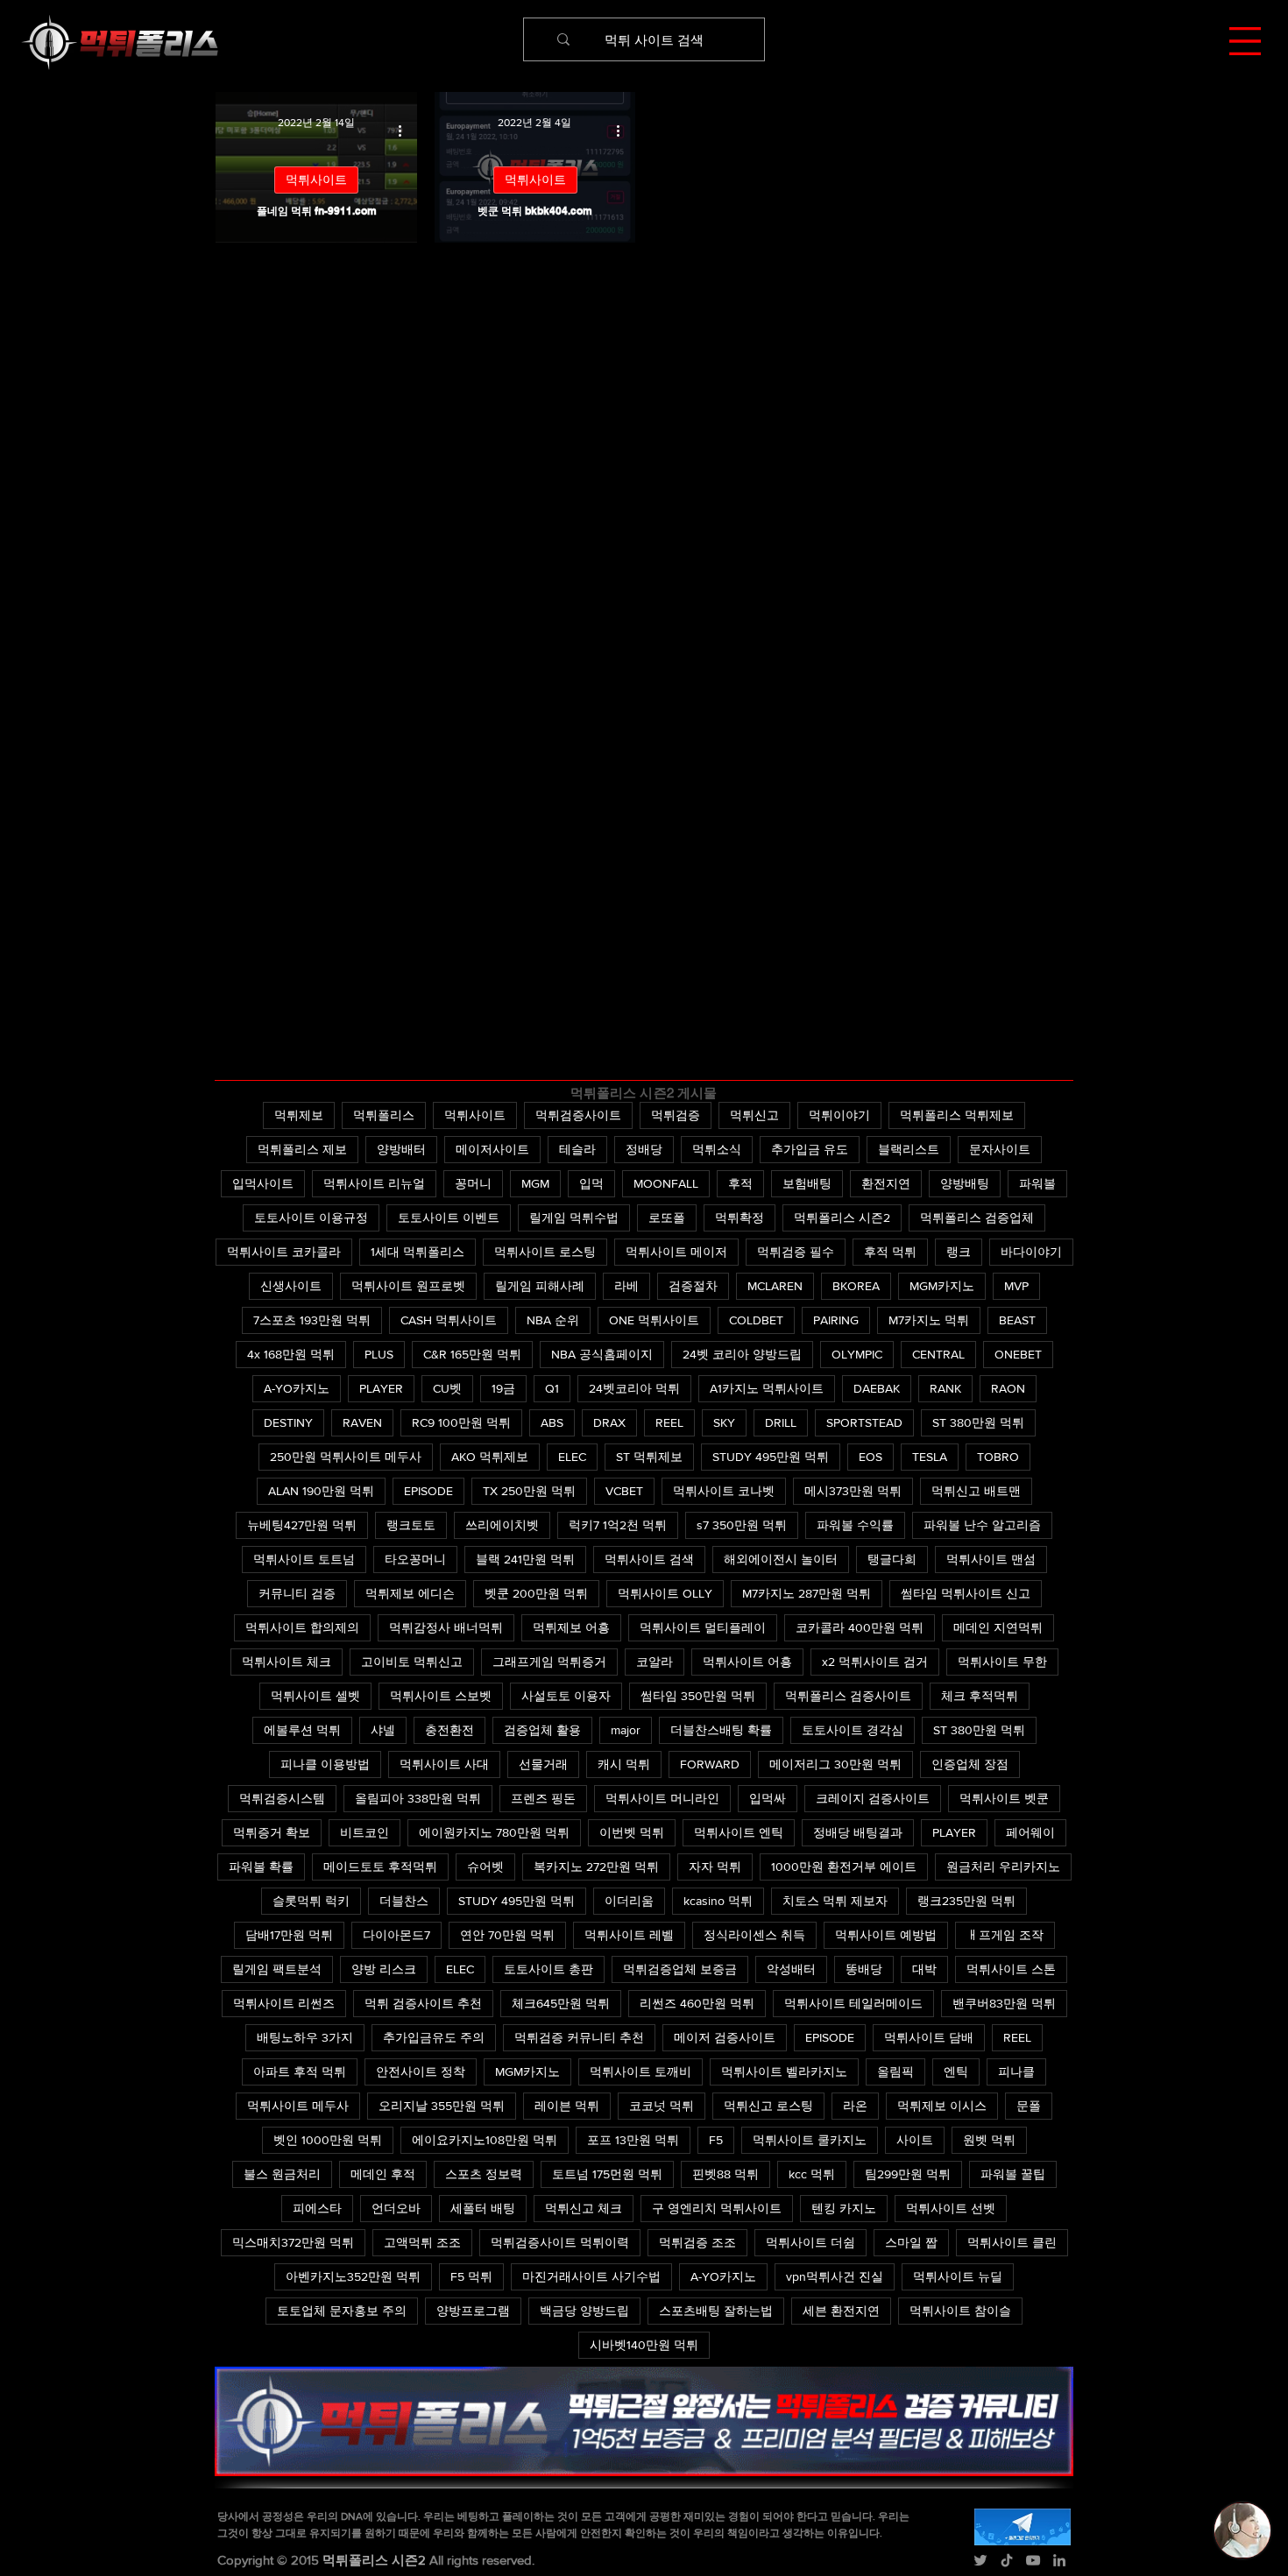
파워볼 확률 (261, 1867)
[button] (1245, 41)
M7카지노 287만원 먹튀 (807, 1593)
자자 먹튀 (715, 1867)
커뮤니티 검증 (297, 1593)
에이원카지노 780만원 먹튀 (494, 1832)
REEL (669, 1422)
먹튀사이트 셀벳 (315, 1696)
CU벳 (447, 1388)
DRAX (609, 1422)
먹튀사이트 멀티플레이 (703, 1627)
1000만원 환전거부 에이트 (844, 1867)
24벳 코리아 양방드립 (742, 1354)
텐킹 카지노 (844, 2208)
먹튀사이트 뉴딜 (958, 2276)
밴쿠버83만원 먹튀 (1004, 2003)
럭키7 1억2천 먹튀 (618, 1525)
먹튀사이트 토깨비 (640, 2071)
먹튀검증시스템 (282, 1798)
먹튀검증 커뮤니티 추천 (579, 2037)
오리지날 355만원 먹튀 (442, 2106)
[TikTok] (1007, 2560)
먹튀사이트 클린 (1012, 2242)
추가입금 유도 (810, 1149)
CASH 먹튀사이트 (449, 1320)
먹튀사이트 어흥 (747, 1662)
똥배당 (864, 1969)
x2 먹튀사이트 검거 (875, 1662)
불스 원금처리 (282, 2174)
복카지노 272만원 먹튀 (596, 1867)
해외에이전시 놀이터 (781, 1559)
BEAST (1017, 1320)
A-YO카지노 (297, 1388)
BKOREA (856, 1286)
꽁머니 (473, 1183)
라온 (855, 2106)
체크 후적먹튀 (980, 1696)
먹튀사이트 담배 (929, 2037)
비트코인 (364, 1832)
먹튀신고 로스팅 (768, 2106)
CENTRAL (938, 1354)
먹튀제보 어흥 (571, 1627)
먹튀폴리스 (384, 1115)
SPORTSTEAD (864, 1422)
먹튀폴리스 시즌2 (842, 1217)
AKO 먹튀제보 (490, 1457)
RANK (945, 1388)
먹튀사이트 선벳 (951, 2208)
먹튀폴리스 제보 (302, 1149)
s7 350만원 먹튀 (742, 1525)
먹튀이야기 (839, 1115)
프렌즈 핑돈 (543, 1798)
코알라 (655, 1662)
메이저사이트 (492, 1149)
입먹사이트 (263, 1183)
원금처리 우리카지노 (1003, 1867)
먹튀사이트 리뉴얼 (374, 1183)
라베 (626, 1286)
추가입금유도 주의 (434, 2037)
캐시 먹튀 (624, 1764)
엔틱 (956, 2071)
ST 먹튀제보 (649, 1457)
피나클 (1016, 2071)
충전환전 (449, 1730)
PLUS (379, 1354)
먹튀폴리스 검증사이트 (848, 1696)
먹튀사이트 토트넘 (304, 1559)
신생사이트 (291, 1286)
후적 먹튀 (890, 1252)
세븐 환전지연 (841, 2311)
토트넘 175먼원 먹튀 (607, 2174)
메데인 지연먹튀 (998, 1627)
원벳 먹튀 (989, 2140)
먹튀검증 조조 (697, 2242)
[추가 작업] (406, 131)
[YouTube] (1033, 2560)
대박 (924, 1969)
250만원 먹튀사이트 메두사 (346, 1457)
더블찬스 (404, 1901)
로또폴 (667, 1217)
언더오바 (396, 2208)
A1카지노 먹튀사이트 (767, 1388)
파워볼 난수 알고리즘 (982, 1525)
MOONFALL (666, 1183)
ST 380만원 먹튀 (978, 1422)
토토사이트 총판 (548, 1969)
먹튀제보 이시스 (942, 2106)
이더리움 (629, 1901)
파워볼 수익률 (855, 1525)
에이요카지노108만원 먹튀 (485, 2140)
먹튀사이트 (316, 180)
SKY (724, 1422)
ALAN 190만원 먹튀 (321, 1491)
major (626, 1730)
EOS (870, 1457)
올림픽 (895, 2071)
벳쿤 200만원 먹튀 (536, 1593)
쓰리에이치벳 (502, 1525)
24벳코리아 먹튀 (634, 1388)
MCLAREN (775, 1286)
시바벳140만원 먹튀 (644, 2345)
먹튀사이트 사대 (444, 1764)
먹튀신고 (754, 1115)
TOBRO (998, 1457)
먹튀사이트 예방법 (886, 1935)
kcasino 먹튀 (718, 1901)
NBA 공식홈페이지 (602, 1354)
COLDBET (756, 1320)
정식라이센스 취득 (754, 1935)
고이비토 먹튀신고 (412, 1662)
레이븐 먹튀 (567, 2106)
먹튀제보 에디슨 (410, 1593)
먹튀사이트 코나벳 (724, 1491)
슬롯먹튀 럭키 (311, 1901)
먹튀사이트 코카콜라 (284, 1252)
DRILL (781, 1422)
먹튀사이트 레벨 (629, 1935)
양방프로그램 (473, 2311)
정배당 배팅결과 (858, 1832)
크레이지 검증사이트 (873, 1798)
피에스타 (317, 2208)
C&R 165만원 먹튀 (472, 1354)
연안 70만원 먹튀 (507, 1935)
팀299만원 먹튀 (908, 2174)
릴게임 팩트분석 (277, 1969)
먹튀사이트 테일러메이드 (853, 2003)
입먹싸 (768, 1798)
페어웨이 (1030, 1832)
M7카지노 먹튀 (929, 1320)
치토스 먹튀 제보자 (835, 1901)
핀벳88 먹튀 (725, 2174)
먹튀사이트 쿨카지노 (810, 2140)
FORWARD (710, 1764)
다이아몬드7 (396, 1935)
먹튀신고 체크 (584, 2208)
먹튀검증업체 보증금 (680, 1969)
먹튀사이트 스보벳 (441, 1696)
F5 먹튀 (471, 2276)
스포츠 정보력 (484, 2174)
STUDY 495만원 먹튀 (771, 1457)
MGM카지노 (942, 1286)
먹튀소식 (717, 1149)
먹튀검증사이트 (578, 1115)
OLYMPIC (857, 1354)
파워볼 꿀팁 (1013, 2174)
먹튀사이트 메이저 (676, 1252)
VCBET (624, 1491)
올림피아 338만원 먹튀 (418, 1798)
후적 (740, 1183)
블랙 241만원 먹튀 (525, 1559)
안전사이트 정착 (421, 2071)
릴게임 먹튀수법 (574, 1217)
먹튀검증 (676, 1115)
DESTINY (288, 1422)
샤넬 (383, 1730)
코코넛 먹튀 (662, 2106)
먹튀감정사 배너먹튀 (446, 1627)
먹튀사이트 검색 (649, 1559)
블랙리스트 (909, 1149)
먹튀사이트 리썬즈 (284, 2003)
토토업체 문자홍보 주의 (342, 2311)
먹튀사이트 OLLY (665, 1593)
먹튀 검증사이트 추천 (423, 2003)
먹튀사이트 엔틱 (739, 1832)
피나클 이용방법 (325, 1764)
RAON (1008, 1388)
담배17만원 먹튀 (289, 1935)
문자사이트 (1000, 1149)
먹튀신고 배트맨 (976, 1491)
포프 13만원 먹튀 (633, 2140)
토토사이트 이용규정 (311, 1217)
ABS (552, 1422)
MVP (1016, 1286)
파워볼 (1037, 1183)
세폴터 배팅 (483, 2208)
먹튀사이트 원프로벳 (408, 1286)
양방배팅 (965, 1183)
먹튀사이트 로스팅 (545, 1252)
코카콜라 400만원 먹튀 (860, 1627)
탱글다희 (892, 1559)
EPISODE (428, 1491)
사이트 (915, 2140)
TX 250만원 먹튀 (529, 1491)
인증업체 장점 (970, 1764)
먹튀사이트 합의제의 (302, 1627)
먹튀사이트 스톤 (1011, 1969)
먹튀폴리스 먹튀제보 (957, 1115)
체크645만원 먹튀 (561, 2003)
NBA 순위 (553, 1320)
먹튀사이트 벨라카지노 (784, 2071)
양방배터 (401, 1149)
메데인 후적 (383, 2174)
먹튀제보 (299, 1115)
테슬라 (577, 1149)
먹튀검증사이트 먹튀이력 (560, 2242)
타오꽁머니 (415, 1559)
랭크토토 (411, 1525)
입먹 (591, 1183)
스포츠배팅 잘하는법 (716, 2311)
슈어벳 (485, 1867)
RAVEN (362, 1422)
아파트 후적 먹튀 (300, 2071)
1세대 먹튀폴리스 (418, 1252)
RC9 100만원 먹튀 (461, 1422)
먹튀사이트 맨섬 (991, 1559)
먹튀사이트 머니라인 (662, 1798)
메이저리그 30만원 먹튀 (835, 1764)
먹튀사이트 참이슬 (960, 2311)
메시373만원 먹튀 (853, 1491)
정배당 (644, 1149)
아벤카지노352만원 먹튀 (353, 2276)
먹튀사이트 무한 (1002, 1662)
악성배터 (791, 1969)
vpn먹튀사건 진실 (835, 2276)
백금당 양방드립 (584, 2311)
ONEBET (1018, 1354)
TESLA (930, 1457)
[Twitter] (980, 2560)
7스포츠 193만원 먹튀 (312, 1320)
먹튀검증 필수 (796, 1252)
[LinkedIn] (1059, 2560)
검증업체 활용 (542, 1730)
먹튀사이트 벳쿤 (1004, 1798)
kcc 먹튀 (812, 2174)
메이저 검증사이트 (725, 2037)
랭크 (959, 1252)
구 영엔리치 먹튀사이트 (717, 2208)
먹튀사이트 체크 (287, 1662)
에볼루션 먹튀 (302, 1730)
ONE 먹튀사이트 (654, 1320)
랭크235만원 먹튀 (966, 1901)
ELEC (572, 1457)
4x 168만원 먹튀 (291, 1354)
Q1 (552, 1388)
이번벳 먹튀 (632, 1832)
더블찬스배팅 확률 (721, 1730)
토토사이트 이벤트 (449, 1217)
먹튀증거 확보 (272, 1832)
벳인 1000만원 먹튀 (328, 2140)
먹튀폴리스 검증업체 (977, 1217)
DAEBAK (877, 1388)
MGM (535, 1183)
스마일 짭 (911, 2242)
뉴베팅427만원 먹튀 (302, 1525)
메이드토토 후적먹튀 (380, 1867)
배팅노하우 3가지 (305, 2037)
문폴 (1029, 2106)
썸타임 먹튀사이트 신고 (966, 1593)
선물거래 (543, 1764)
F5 (716, 2140)
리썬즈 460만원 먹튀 (697, 2003)
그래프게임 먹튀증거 (549, 1662)
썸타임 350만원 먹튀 (698, 1696)
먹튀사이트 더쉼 (810, 2242)
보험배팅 (807, 1183)
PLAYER (381, 1388)
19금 (503, 1388)
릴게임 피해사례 (540, 1286)
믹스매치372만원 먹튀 (293, 2242)
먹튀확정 (740, 1217)
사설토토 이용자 (566, 1696)
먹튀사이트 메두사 (298, 2106)
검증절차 (693, 1286)
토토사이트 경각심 (853, 1730)
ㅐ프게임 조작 (1005, 1935)
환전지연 (886, 1183)
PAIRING (836, 1320)
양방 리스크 (384, 1969)
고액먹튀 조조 (422, 2242)
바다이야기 (1031, 1252)
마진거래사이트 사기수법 (591, 2276)
